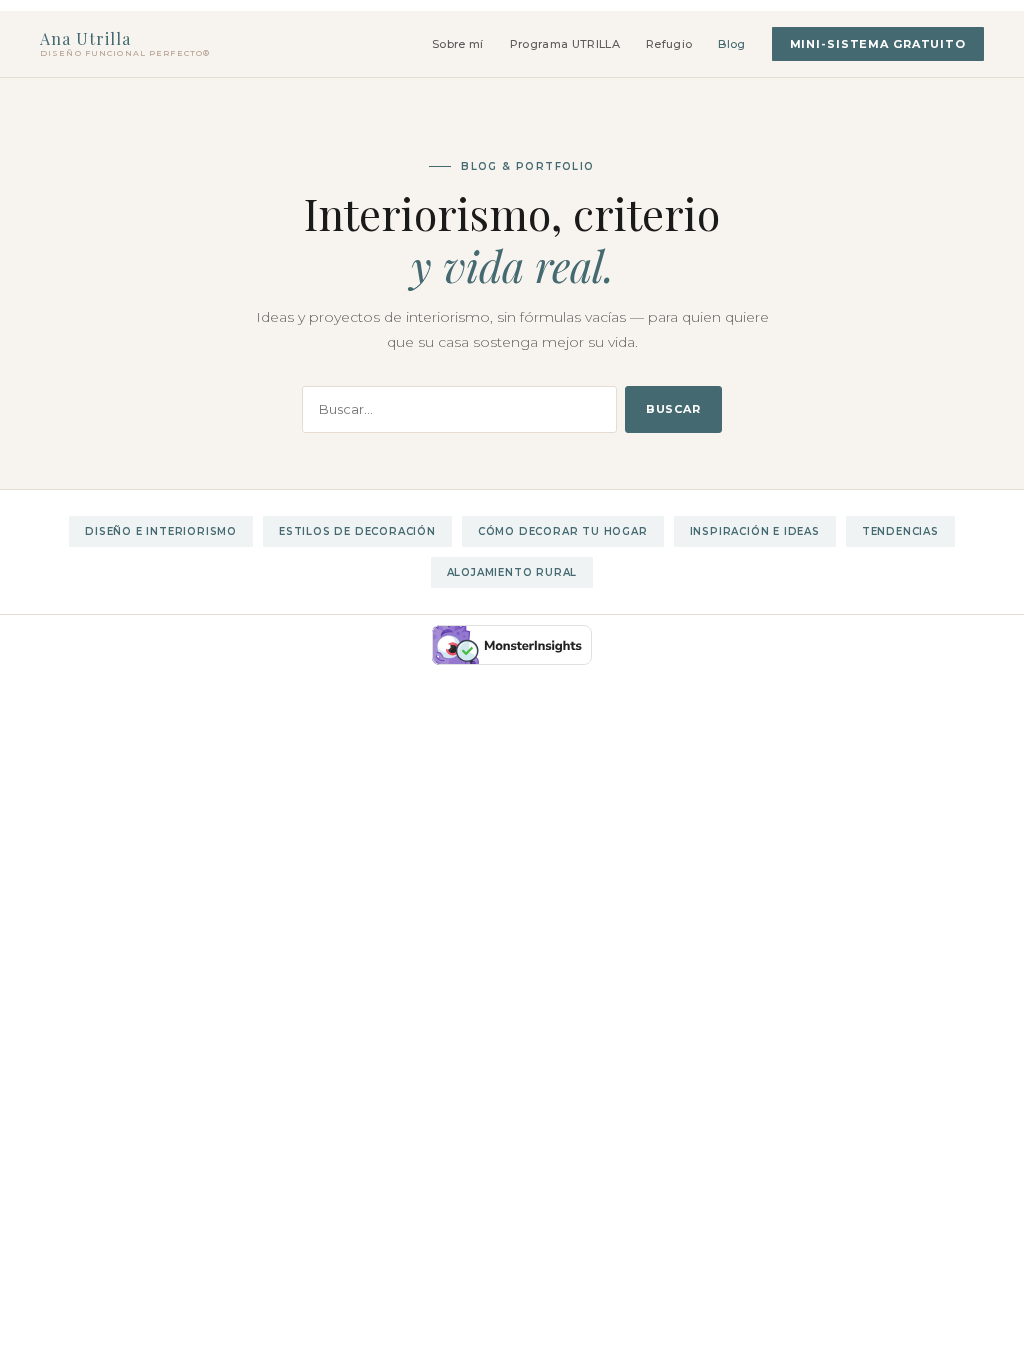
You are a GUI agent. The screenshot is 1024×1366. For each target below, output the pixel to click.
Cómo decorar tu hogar (563, 531)
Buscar (673, 409)
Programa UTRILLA (565, 44)
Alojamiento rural (512, 572)
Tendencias (900, 531)
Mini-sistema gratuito (878, 44)
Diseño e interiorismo (161, 531)
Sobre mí (458, 44)
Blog (731, 44)
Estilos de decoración (357, 531)
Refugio (669, 44)
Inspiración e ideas (755, 531)
